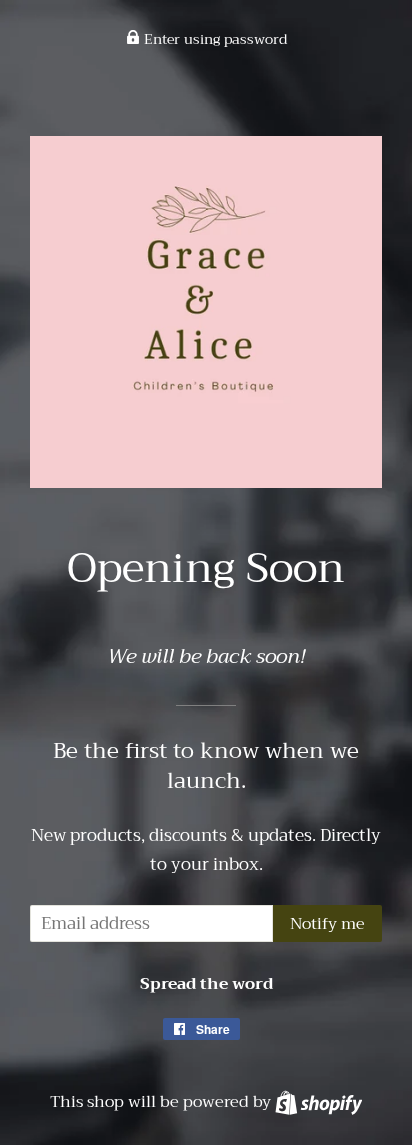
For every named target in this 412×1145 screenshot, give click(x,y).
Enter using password (213, 39)
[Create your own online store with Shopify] (318, 1102)
